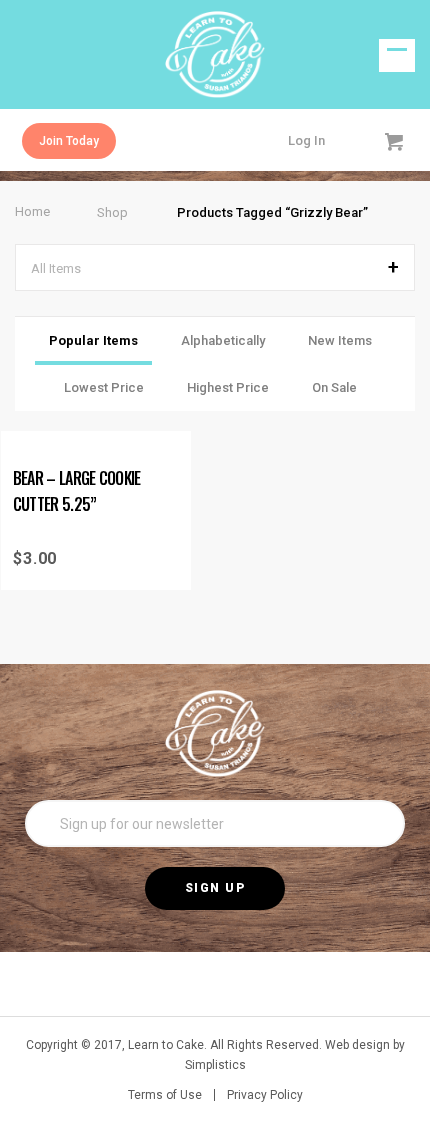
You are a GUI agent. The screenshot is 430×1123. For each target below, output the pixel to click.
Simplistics (215, 1065)
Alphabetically (223, 340)
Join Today (69, 141)
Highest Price (228, 387)
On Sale (334, 387)
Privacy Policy (265, 1095)
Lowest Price (104, 387)
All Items (56, 268)
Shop (112, 212)
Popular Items (93, 340)
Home (32, 211)
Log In (306, 140)
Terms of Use (165, 1095)
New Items (340, 340)
